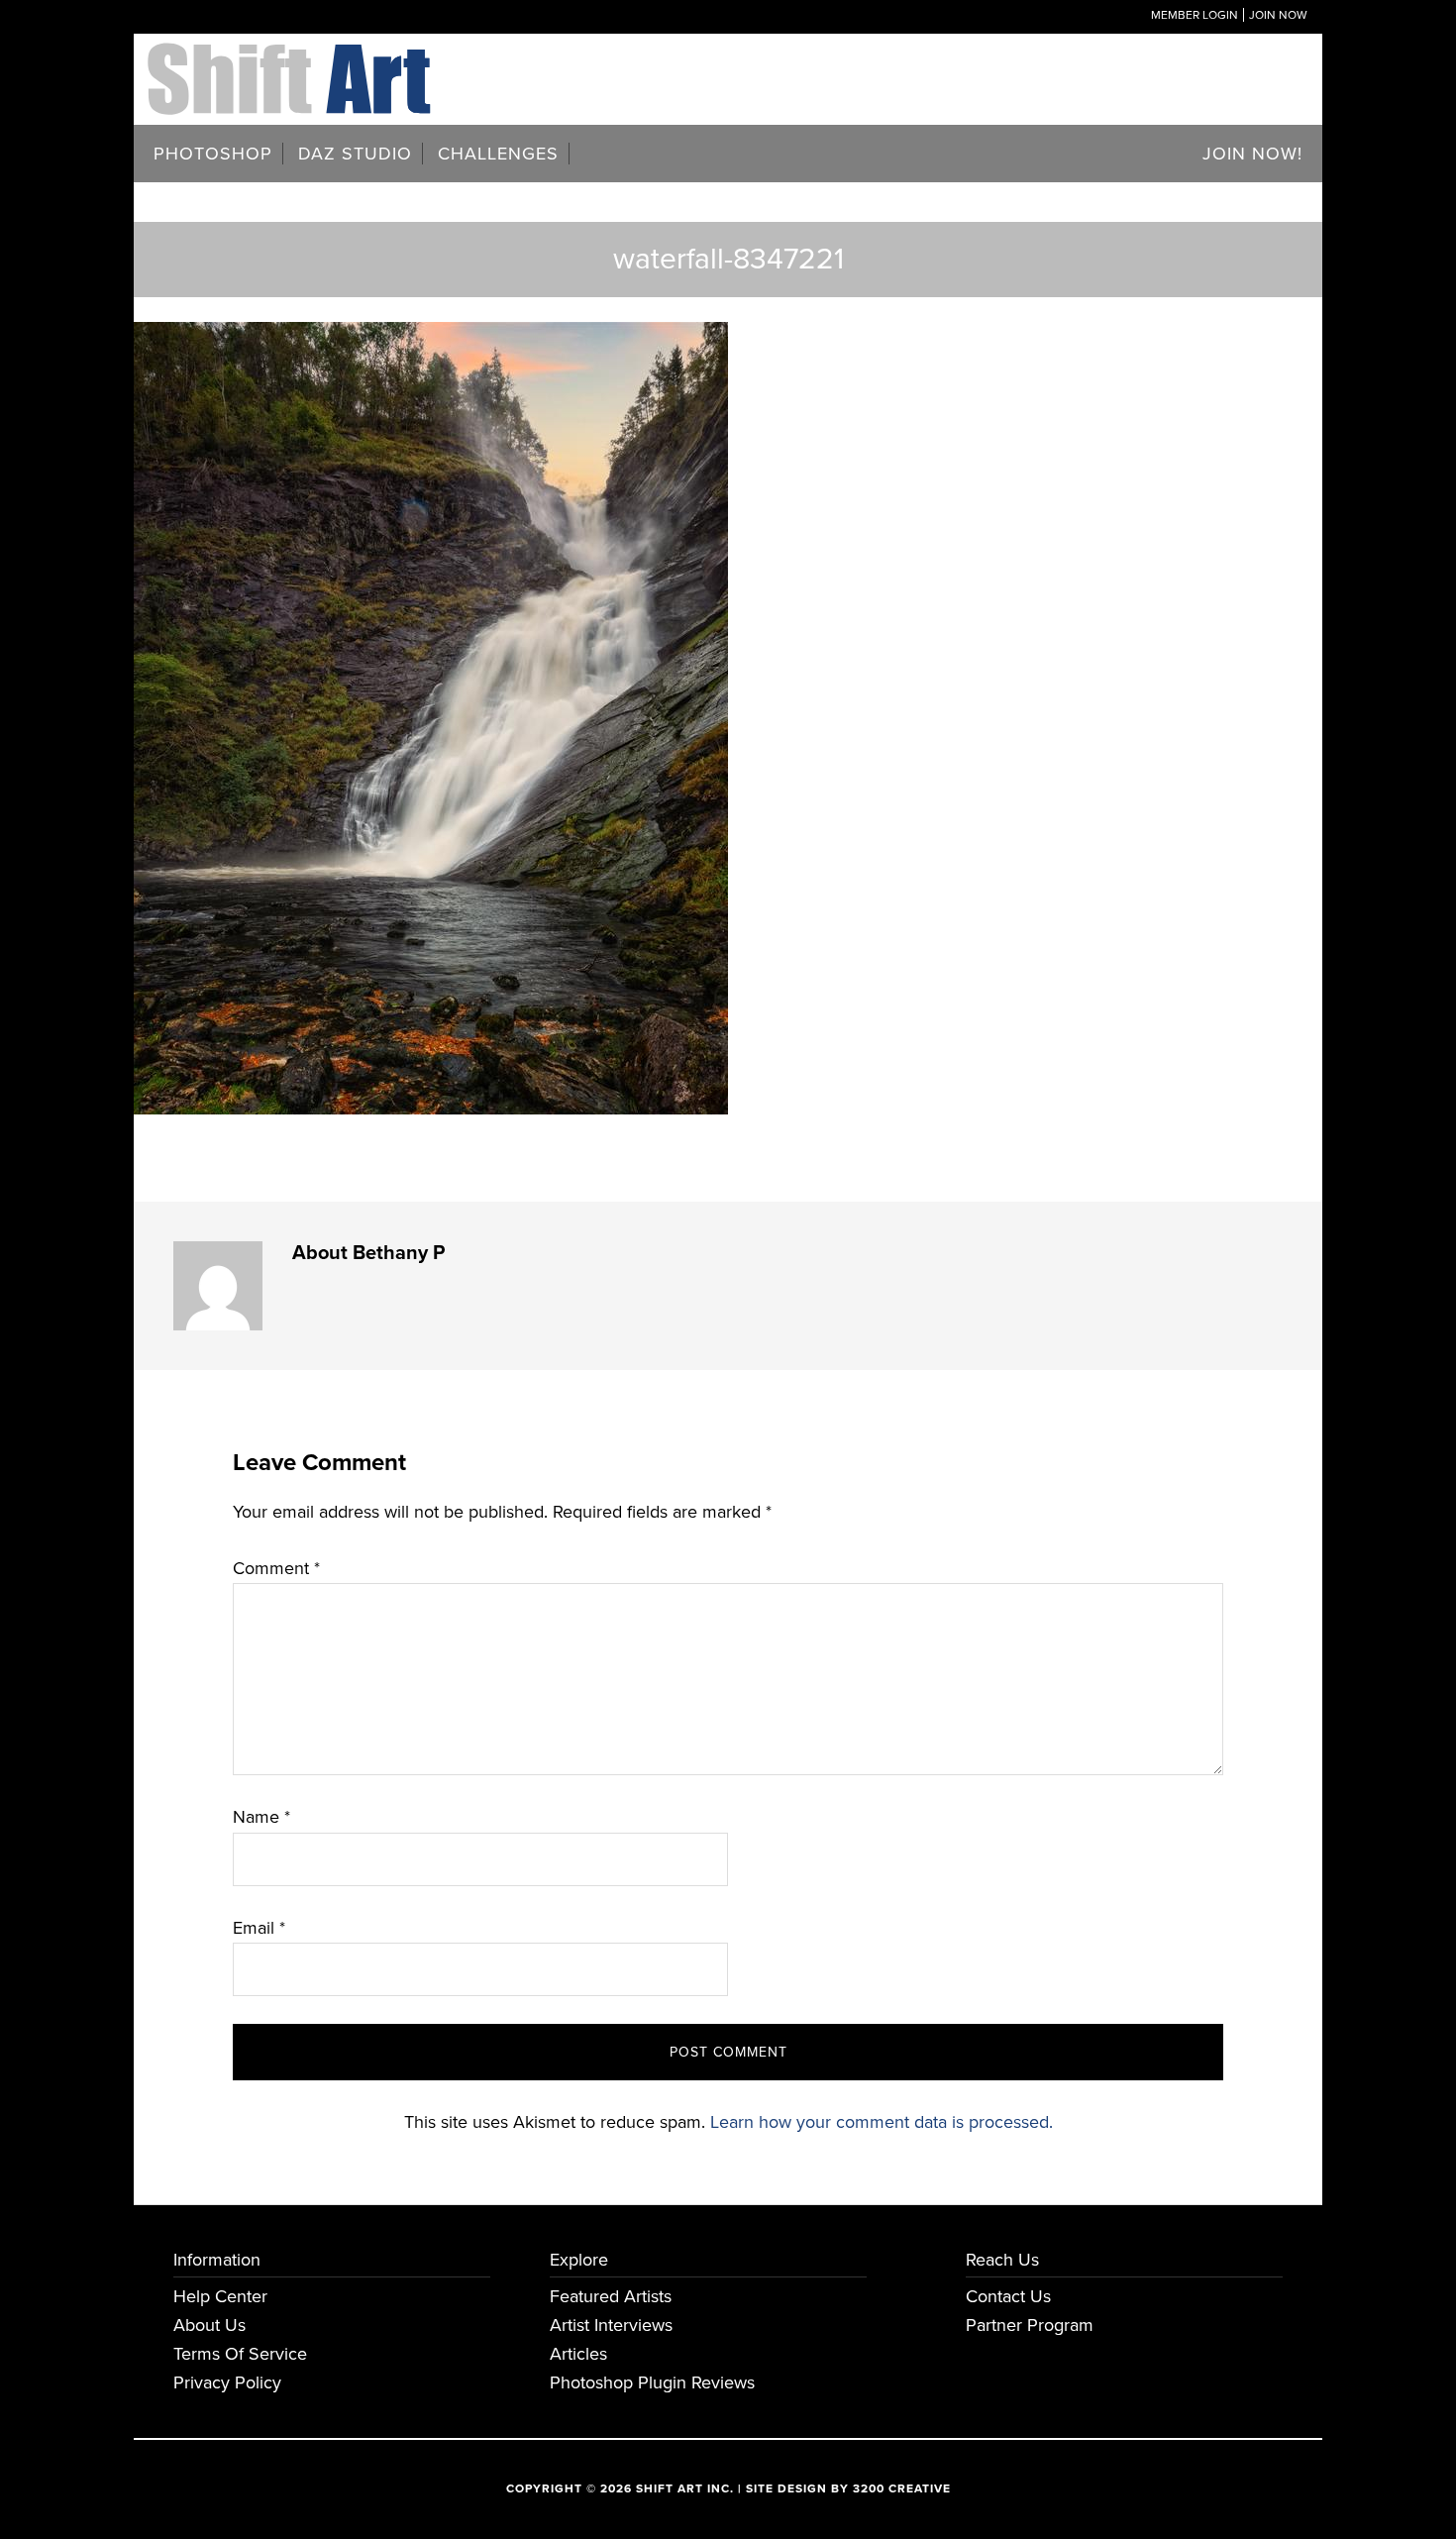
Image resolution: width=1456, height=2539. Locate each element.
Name (261, 1817)
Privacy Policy (227, 2382)
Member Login (1195, 15)
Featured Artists (611, 2296)
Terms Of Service (240, 2354)
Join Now (1278, 15)
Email (259, 1928)
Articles (578, 2354)
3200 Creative (902, 2488)
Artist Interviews (611, 2325)
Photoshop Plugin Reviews (652, 2382)
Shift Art (292, 57)
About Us (209, 2325)
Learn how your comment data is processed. (882, 2122)
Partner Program (1030, 2325)
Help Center (220, 2296)
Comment (276, 1568)
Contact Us (1008, 2296)
